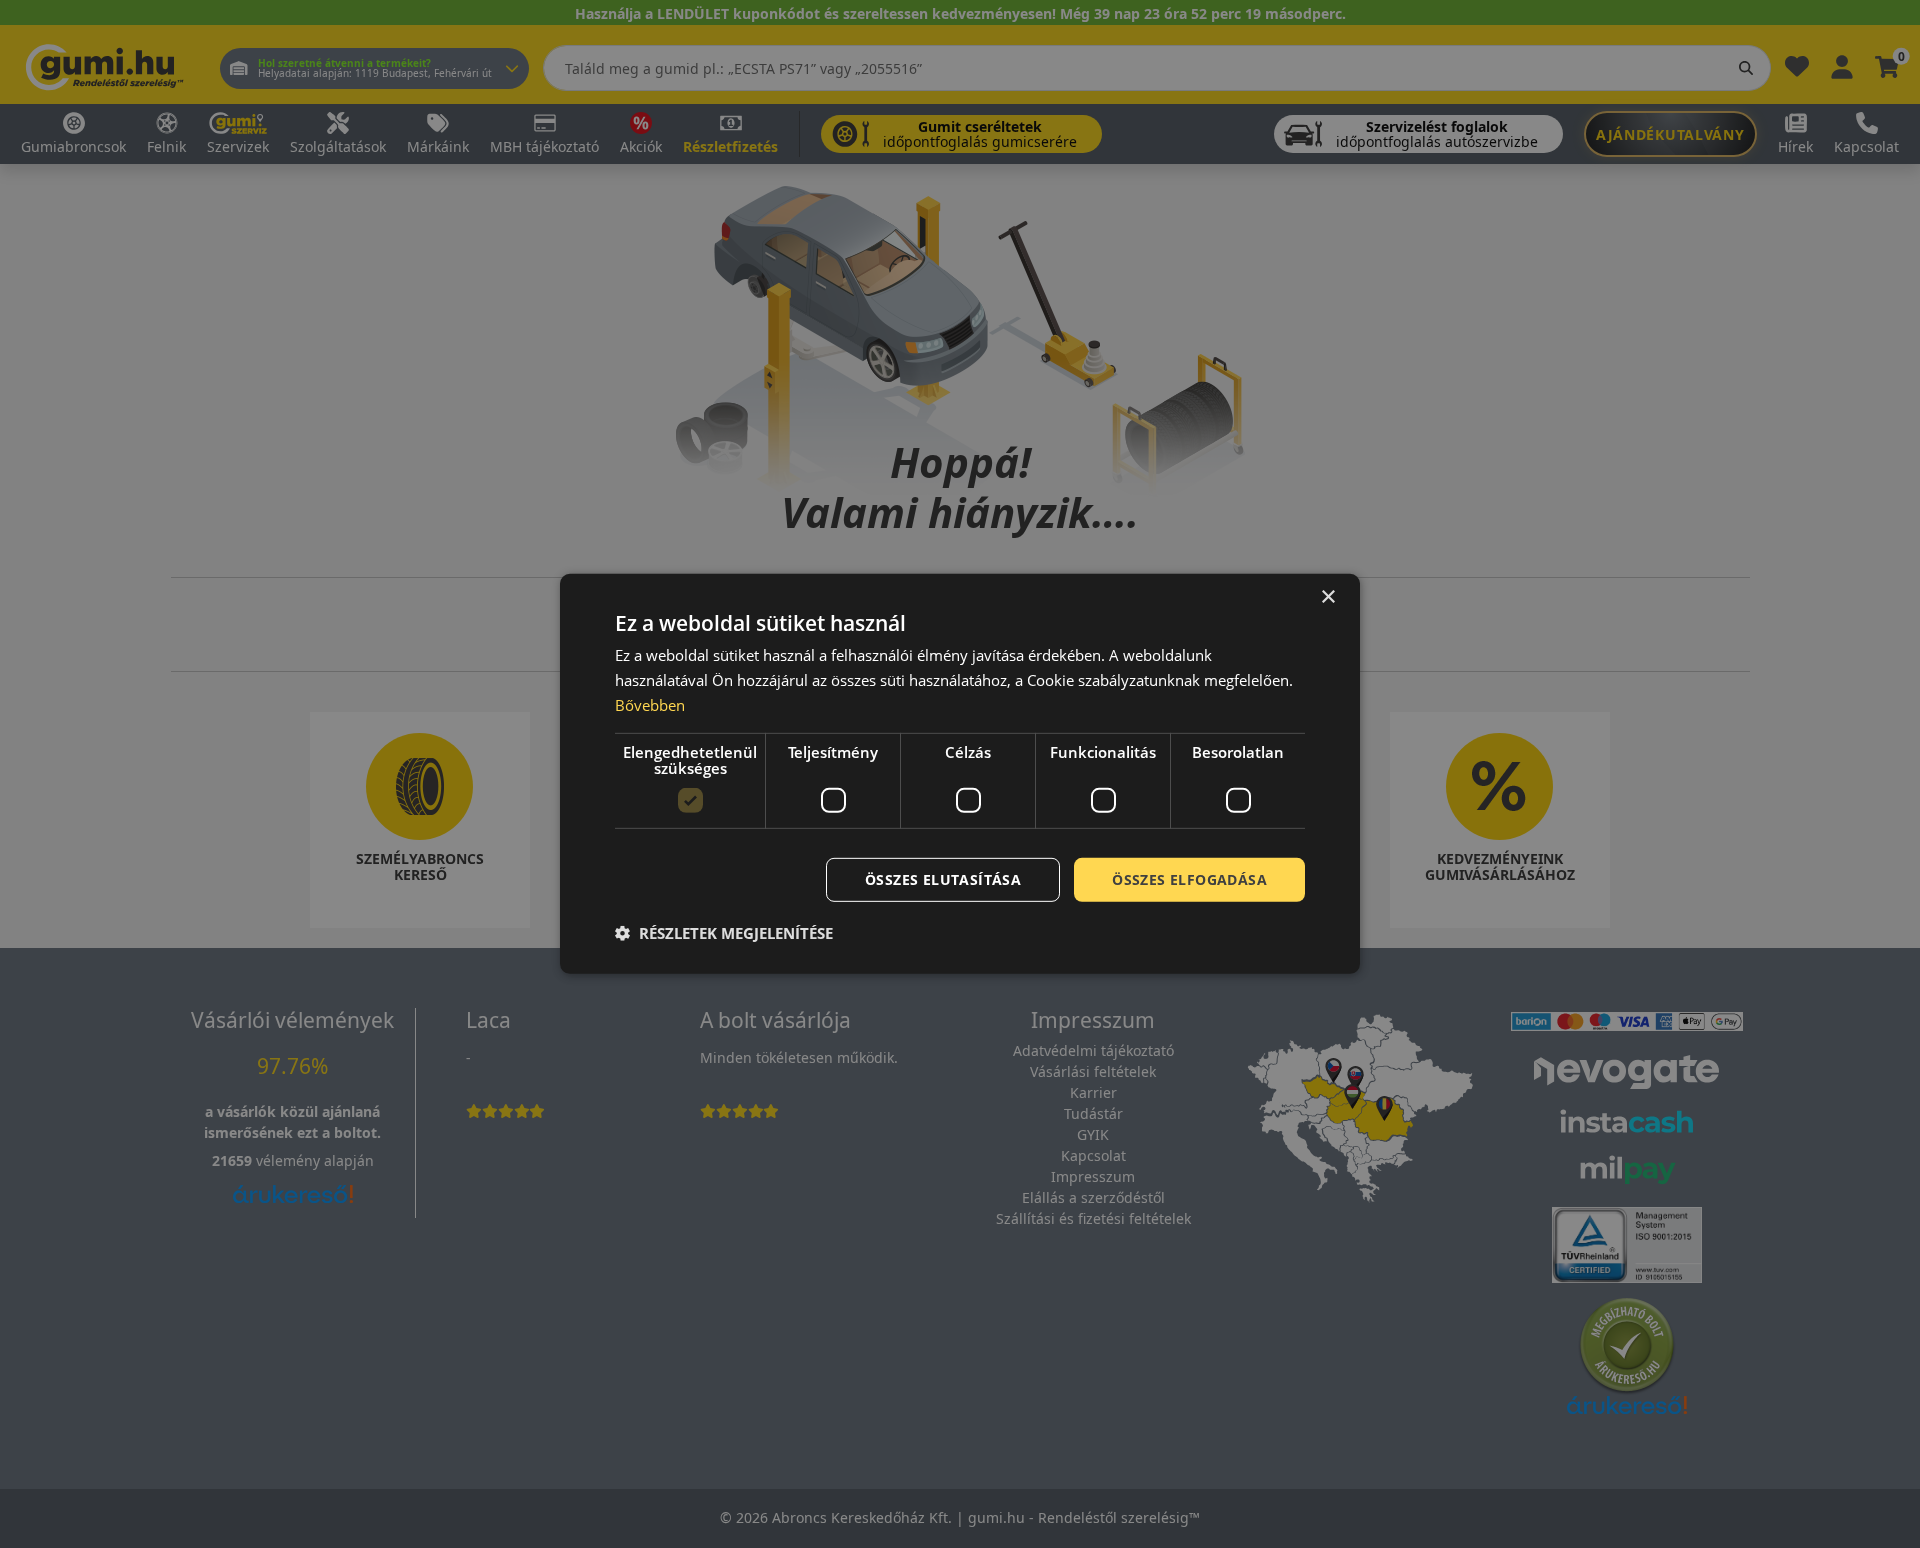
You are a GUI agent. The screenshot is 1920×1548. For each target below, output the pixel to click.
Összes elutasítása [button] (943, 878)
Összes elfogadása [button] (1189, 878)
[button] (724, 933)
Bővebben (650, 705)
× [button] (1327, 597)
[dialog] (960, 774)
